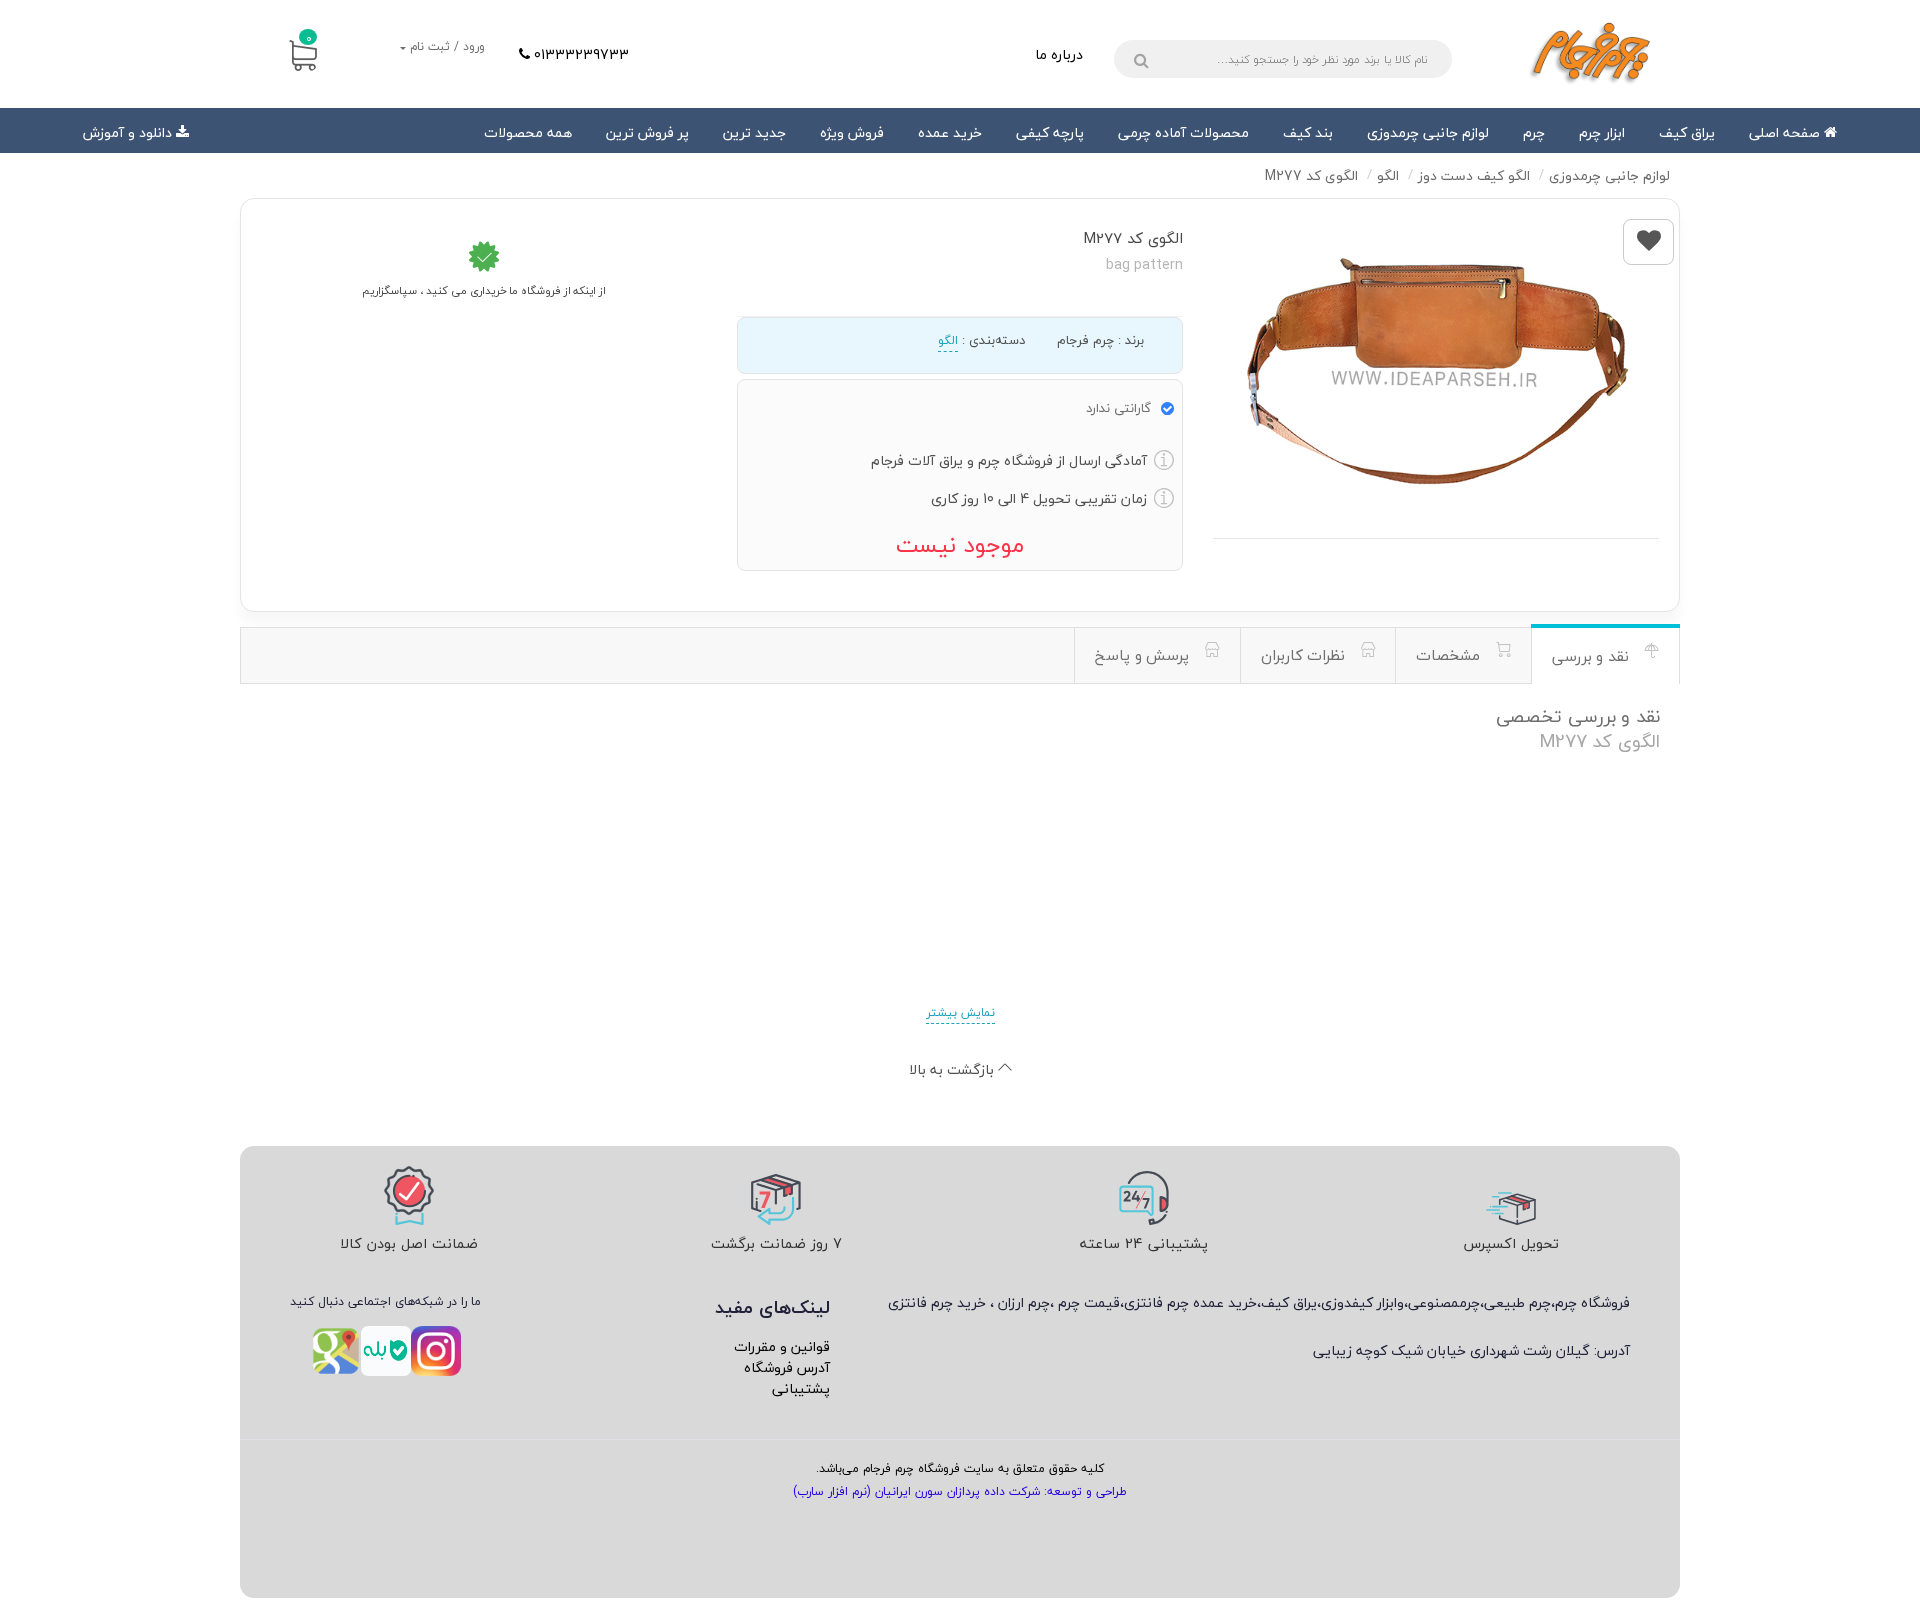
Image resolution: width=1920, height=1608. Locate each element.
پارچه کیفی (1050, 132)
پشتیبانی (801, 1388)
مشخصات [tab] (1450, 655)
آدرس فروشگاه (787, 1367)
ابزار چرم (1602, 132)
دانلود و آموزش (127, 132)
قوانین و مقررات (782, 1346)
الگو (948, 340)
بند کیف (1308, 132)
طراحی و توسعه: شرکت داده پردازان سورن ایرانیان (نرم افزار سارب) (960, 1491)
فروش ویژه (852, 132)
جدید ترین (754, 132)
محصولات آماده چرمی (1183, 132)
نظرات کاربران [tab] (1305, 655)
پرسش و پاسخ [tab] (1144, 655)
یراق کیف (1687, 132)
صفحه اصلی (1786, 132)
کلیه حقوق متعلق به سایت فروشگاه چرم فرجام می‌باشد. (960, 1468)
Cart (309, 38)
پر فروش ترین (647, 132)
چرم (1534, 132)
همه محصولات (528, 132)
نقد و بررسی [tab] (1593, 656)
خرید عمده (950, 132)
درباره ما (1059, 54)
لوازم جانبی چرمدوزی (1428, 132)
